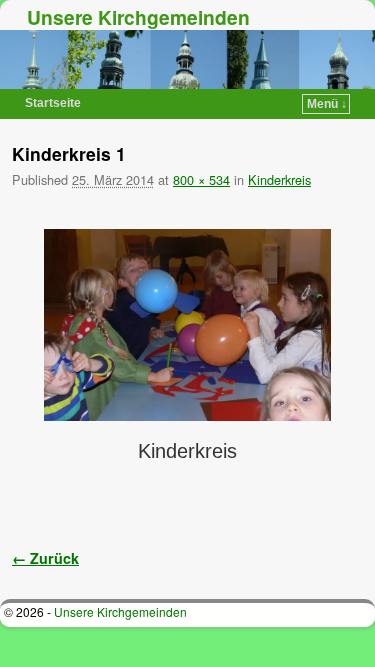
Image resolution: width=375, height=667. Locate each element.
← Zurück (45, 558)
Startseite (53, 103)
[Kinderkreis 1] (187, 325)
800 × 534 (201, 179)
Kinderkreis (279, 179)
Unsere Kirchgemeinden (138, 17)
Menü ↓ (327, 104)
